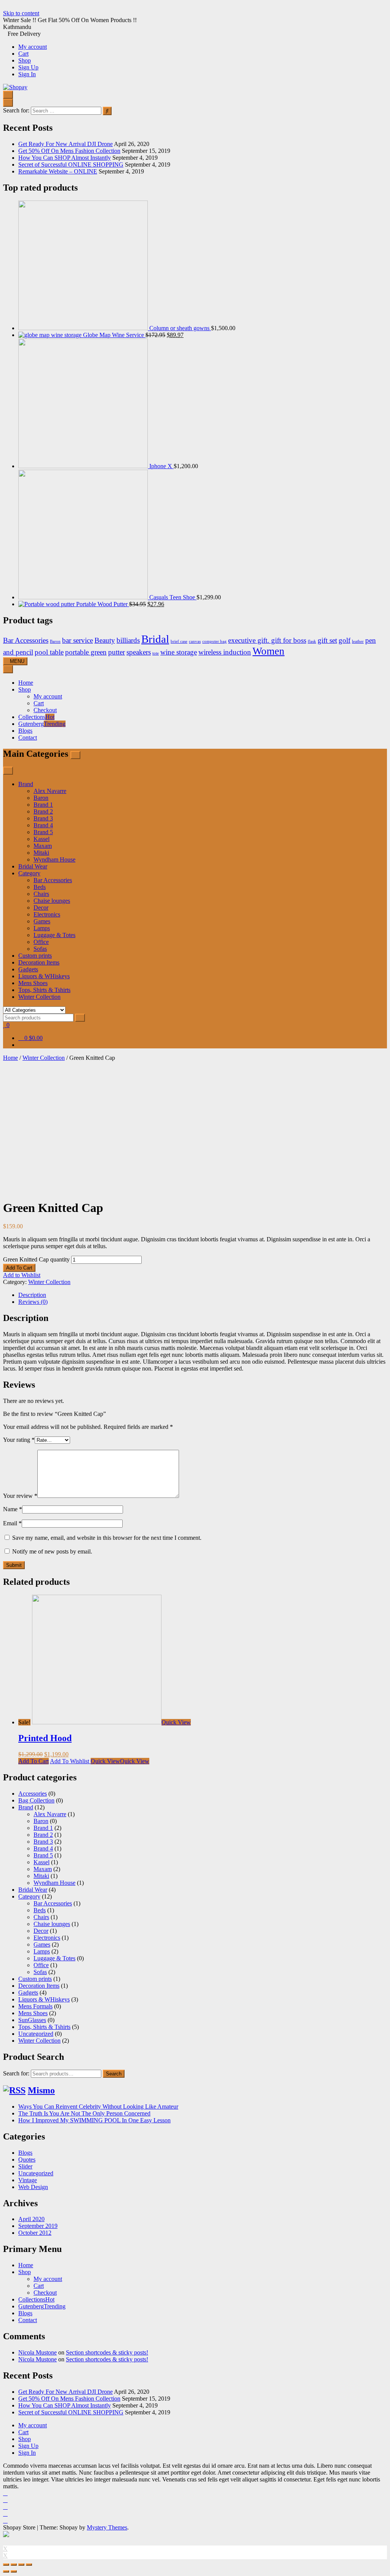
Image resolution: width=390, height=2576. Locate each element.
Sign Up (28, 67)
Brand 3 (43, 818)
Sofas (40, 949)
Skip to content (21, 13)
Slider (25, 2166)
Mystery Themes (107, 2527)
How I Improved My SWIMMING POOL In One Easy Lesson (94, 2120)
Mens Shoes (33, 983)
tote (156, 653)
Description (32, 1295)
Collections (36, 717)
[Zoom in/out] (29, 2565)
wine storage (179, 652)
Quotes (27, 2160)
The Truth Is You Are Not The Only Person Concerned (84, 2113)
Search (114, 2074)
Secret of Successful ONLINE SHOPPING (71, 165)
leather (358, 641)
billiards (128, 640)
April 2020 (31, 2219)
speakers (139, 652)
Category (29, 873)
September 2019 (38, 2226)
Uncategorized (36, 2034)
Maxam (43, 846)
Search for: (16, 2073)
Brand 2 (43, 811)
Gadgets (28, 969)
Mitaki (41, 853)
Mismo (41, 2090)
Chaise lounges (52, 901)
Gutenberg (42, 724)
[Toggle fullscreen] (21, 2565)
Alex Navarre (50, 791)
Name (13, 1509)
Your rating (19, 1440)
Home (26, 683)
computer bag (214, 641)
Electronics (47, 914)
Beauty (105, 640)
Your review (20, 1496)
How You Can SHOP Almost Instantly (65, 158)
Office (41, 942)
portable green (86, 652)
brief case (179, 641)
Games (42, 921)
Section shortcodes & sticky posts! (107, 2352)
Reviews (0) (33, 1302)
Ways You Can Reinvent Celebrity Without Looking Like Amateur (98, 2107)
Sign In (27, 74)
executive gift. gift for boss (267, 640)
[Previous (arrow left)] (6, 2571)
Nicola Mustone (38, 2352)
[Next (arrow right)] (14, 2571)
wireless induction (225, 652)
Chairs (41, 894)
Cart (23, 54)
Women (269, 651)
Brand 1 (43, 805)
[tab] (203, 1295)
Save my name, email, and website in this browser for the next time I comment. (107, 1538)
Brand (26, 784)
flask (312, 641)
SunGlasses (32, 2020)
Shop (25, 60)
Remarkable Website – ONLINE (58, 171)
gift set (327, 640)
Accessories (33, 1794)
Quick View (176, 1722)
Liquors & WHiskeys (44, 976)
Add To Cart (19, 1268)
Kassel (42, 839)
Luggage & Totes (54, 935)
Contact (28, 737)
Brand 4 (43, 825)
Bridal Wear (33, 866)
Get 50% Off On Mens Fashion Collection (69, 151)
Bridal (155, 639)
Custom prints (35, 956)
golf (344, 640)
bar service (78, 640)
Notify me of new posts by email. (52, 1551)
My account (33, 47)
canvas (195, 641)
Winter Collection (39, 997)
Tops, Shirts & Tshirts (44, 990)
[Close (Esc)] (6, 2565)
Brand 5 (43, 832)
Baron (55, 641)
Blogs (25, 731)
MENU (17, 661)
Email (12, 1523)
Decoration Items (39, 962)
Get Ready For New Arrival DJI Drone (66, 144)
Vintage (28, 2180)
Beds (40, 887)
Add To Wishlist (70, 1761)
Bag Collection (36, 1800)
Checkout (45, 710)
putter (117, 652)
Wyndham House (54, 859)
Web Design (33, 2187)
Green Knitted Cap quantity (36, 1259)
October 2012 (35, 2233)
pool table (49, 652)
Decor (41, 908)
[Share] (14, 2565)
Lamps (42, 928)
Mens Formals (35, 2006)
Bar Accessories (26, 640)
